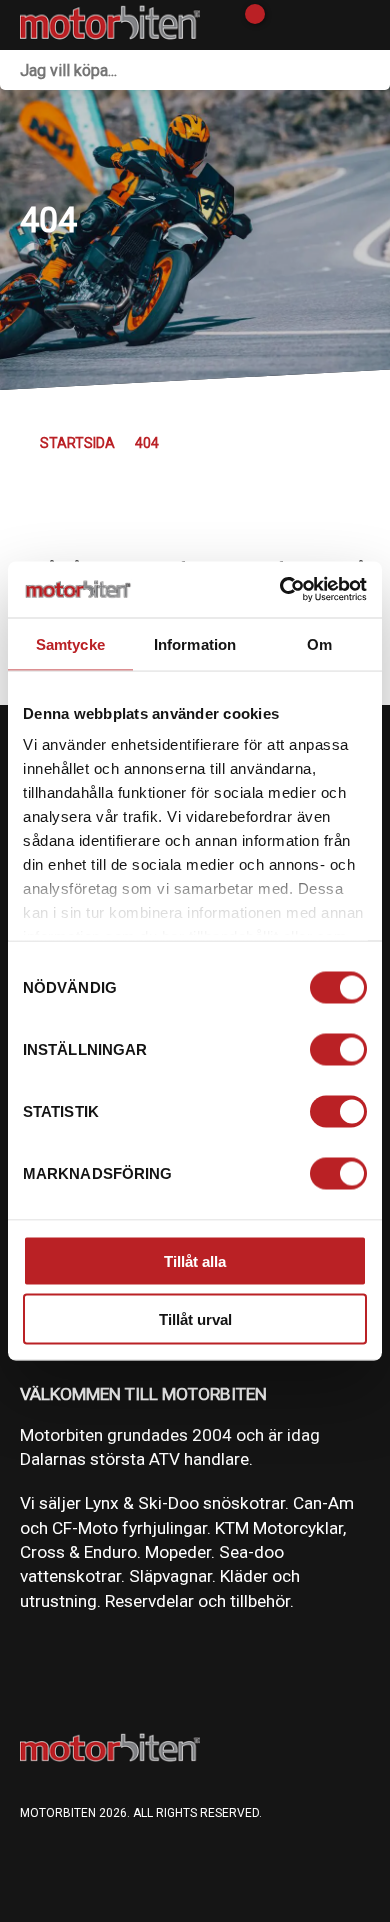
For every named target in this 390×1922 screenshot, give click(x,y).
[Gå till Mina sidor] (282, 25)
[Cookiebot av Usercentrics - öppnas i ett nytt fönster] (280, 590)
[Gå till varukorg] (247, 25)
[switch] (338, 1049)
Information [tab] (195, 643)
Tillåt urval (195, 1319)
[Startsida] (110, 25)
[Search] (370, 70)
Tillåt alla (195, 1260)
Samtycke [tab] (70, 643)
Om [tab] (319, 643)
